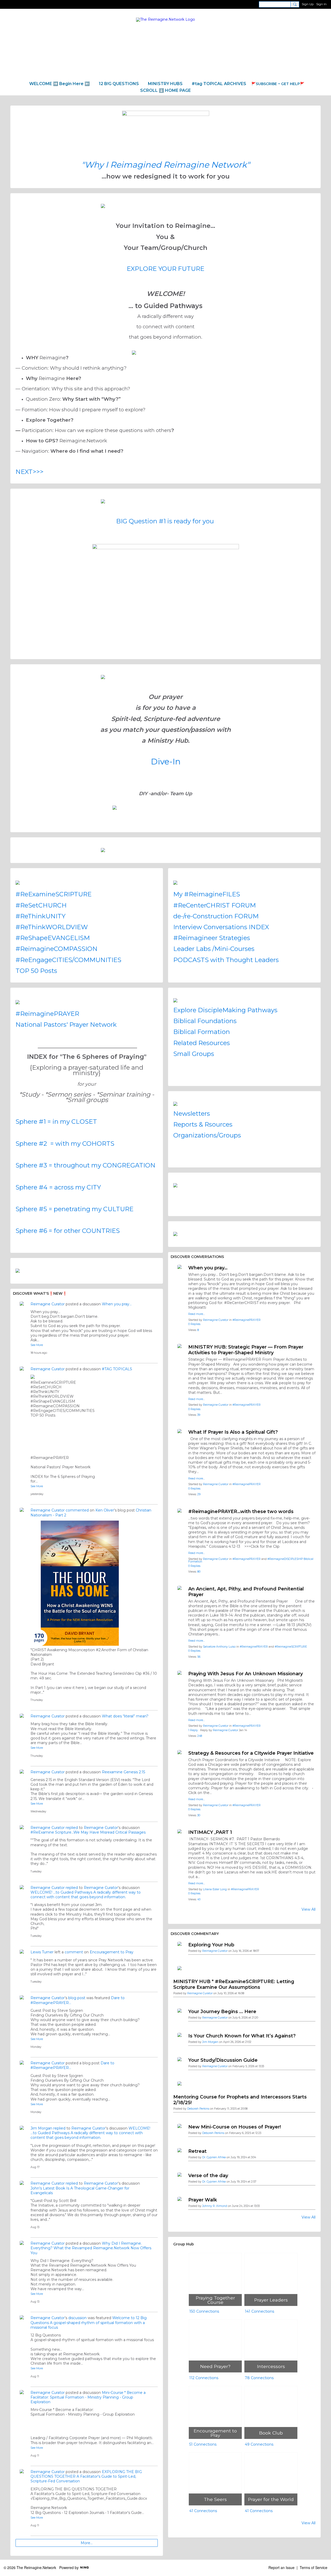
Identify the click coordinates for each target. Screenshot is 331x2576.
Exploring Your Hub (211, 1945)
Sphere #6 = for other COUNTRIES (68, 1231)
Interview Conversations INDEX (221, 927)
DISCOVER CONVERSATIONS (197, 1257)
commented (77, 1510)
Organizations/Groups (207, 1135)
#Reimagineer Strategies (212, 938)
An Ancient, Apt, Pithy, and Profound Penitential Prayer (246, 1592)
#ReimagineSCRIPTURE (291, 1647)
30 (199, 1815)
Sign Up (308, 4)
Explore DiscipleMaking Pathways (225, 1010)
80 (199, 1572)
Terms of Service (314, 2567)
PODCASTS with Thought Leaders (226, 960)
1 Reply (193, 1730)
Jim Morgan (41, 2128)
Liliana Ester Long (215, 1889)
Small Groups (194, 1054)
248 (200, 1736)
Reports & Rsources (203, 1124)
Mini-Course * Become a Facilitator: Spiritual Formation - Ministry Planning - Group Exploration (88, 2397)
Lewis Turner (42, 1952)
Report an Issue (281, 2567)
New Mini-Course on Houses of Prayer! (235, 2127)
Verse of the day (208, 2176)
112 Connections (204, 2378)
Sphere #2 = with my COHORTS (65, 1144)
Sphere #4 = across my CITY (58, 1187)
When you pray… (117, 1304)
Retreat (197, 2151)
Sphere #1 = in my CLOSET (56, 1122)
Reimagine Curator (48, 1304)
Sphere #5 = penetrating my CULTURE (74, 1209)
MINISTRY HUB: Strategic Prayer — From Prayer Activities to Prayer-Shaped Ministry (246, 1350)
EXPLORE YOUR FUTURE (165, 269)
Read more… (197, 1314)
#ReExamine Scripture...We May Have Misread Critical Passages (88, 1832)
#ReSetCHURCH (41, 905)
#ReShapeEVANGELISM (53, 938)
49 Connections (259, 2444)
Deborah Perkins (198, 2109)
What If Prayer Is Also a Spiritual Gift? (233, 1432)
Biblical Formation (202, 1032)
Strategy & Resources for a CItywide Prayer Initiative (251, 1753)
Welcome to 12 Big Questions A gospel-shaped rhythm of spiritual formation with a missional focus (89, 2322)
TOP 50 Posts (36, 971)
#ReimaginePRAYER (47, 1014)
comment (74, 1952)
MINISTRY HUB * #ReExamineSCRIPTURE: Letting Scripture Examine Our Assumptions (234, 1984)
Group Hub (184, 2244)
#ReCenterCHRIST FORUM (215, 905)
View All (309, 1909)
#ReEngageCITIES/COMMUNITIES (68, 960)
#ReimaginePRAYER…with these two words (241, 1512)
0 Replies (194, 1324)
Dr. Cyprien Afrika (214, 2157)
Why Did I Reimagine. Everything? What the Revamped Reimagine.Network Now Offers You (91, 2248)
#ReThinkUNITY (40, 916)
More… (87, 2543)
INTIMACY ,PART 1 (210, 1832)
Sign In (321, 4)
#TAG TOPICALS (117, 1369)
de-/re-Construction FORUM (216, 916)
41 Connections (203, 2511)
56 (199, 1657)
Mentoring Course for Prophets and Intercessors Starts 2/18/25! (240, 2100)
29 (199, 1494)
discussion (77, 2318)
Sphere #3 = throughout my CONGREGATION (85, 1165)
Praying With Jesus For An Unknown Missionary (246, 1674)
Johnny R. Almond (215, 2206)
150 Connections (204, 2311)
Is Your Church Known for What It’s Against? (242, 2036)
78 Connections (259, 2378)
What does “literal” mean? (125, 1716)
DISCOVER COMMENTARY (195, 1934)
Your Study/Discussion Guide (223, 2060)
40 (199, 1899)
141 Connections (259, 2311)
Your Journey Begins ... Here (222, 2012)
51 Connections (203, 2444)
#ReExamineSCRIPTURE (54, 894)
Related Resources (202, 1043)
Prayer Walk (203, 2200)
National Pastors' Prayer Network (66, 1025)
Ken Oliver (105, 1510)
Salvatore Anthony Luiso (219, 1647)
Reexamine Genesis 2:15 (123, 1772)
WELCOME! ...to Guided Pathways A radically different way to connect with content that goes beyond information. (86, 1895)
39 (199, 1415)
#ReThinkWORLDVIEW (52, 927)
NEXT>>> (29, 472)
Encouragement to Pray (112, 1952)
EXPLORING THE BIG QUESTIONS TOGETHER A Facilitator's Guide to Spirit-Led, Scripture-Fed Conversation (86, 2476)
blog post (77, 1998)
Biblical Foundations (205, 1021)
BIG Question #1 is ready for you (165, 521)
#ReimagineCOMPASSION (57, 949)
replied (72, 1828)
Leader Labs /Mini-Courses (214, 949)
